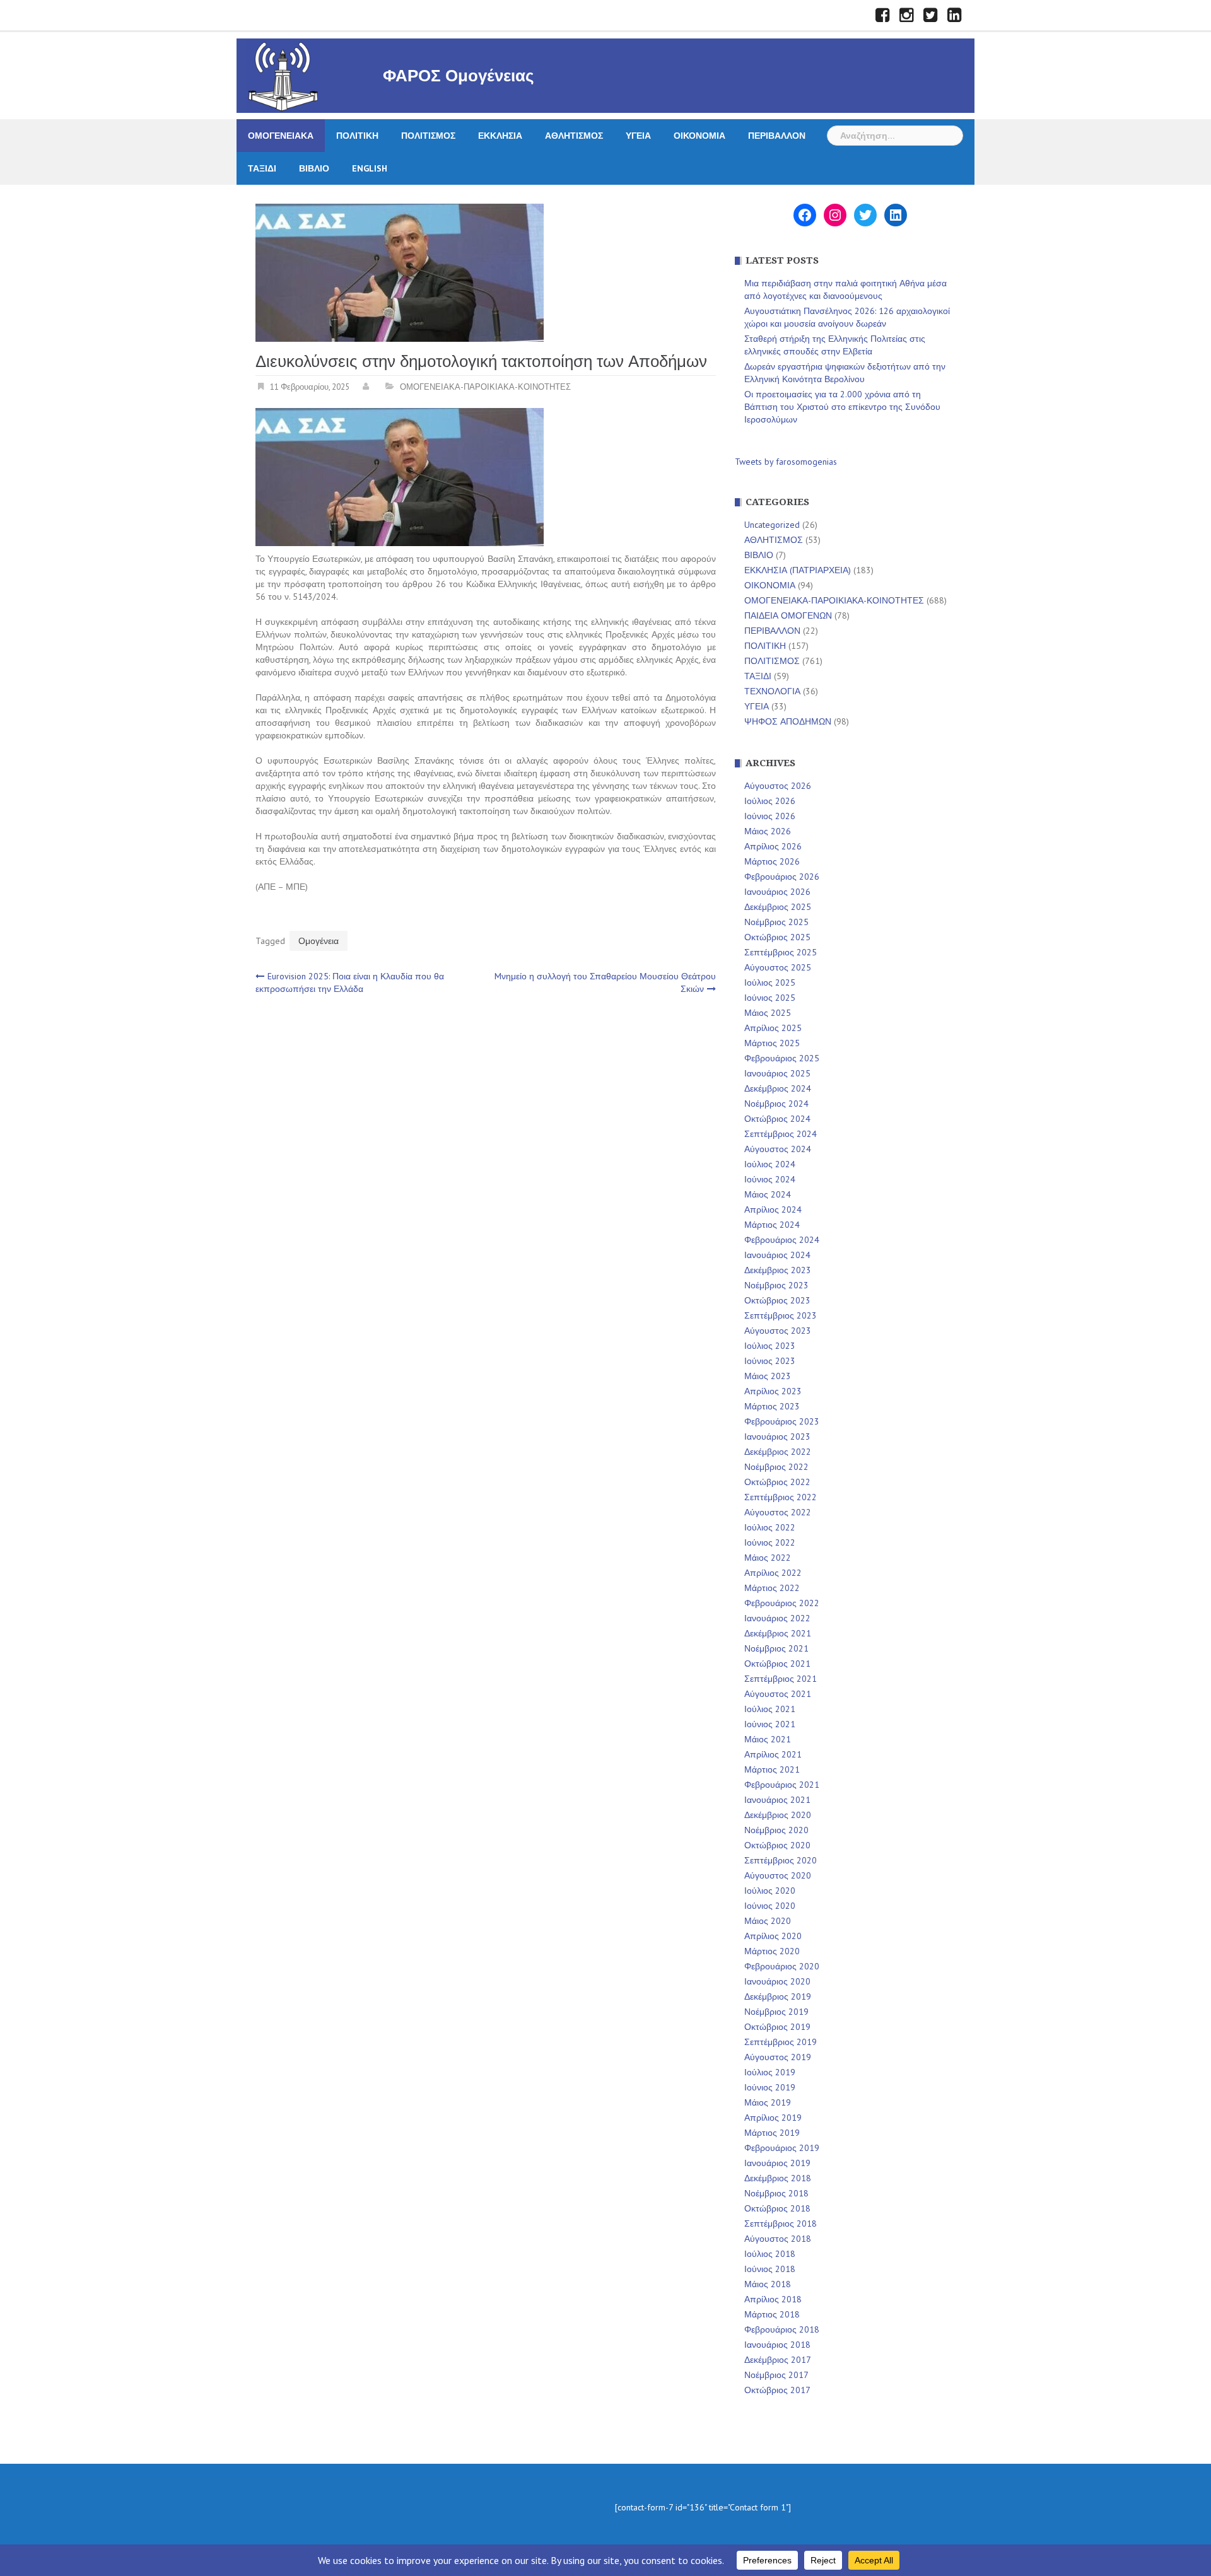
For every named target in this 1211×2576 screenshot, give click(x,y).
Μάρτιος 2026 (772, 861)
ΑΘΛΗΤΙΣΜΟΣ (574, 136)
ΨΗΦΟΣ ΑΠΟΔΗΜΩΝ (788, 721)
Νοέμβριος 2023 (776, 1285)
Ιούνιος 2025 (770, 998)
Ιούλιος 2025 (770, 982)
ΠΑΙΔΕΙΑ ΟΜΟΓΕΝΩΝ (788, 615)
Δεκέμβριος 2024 (778, 1088)
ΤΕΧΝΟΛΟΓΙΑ (772, 691)
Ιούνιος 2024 (770, 1179)
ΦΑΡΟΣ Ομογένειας (459, 76)
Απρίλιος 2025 (773, 1028)
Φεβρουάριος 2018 (782, 2329)
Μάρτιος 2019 (772, 2133)
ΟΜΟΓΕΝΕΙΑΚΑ (281, 136)
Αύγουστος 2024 (778, 1149)
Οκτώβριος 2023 (777, 1300)
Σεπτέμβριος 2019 (781, 2042)
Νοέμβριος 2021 (776, 1648)
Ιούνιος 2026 (770, 816)
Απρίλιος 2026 (773, 846)
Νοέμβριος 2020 (776, 1830)
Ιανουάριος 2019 (777, 2163)
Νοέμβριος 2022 (776, 1467)
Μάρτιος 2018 (772, 2314)
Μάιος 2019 (768, 2102)
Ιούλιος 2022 (770, 1527)
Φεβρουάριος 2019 (782, 2148)
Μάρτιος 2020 (772, 1951)
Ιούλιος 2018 (770, 2254)
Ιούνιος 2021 (770, 1724)
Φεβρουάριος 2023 (782, 1421)
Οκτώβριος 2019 (777, 2027)
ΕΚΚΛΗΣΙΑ (500, 136)
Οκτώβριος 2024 (777, 1119)
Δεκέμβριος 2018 (778, 2178)
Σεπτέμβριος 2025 (781, 952)
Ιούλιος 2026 (770, 801)
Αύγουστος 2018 (778, 2239)
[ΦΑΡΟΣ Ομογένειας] (283, 75)
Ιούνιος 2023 (770, 1361)
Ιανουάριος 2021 (777, 1800)
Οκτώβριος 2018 (777, 2208)
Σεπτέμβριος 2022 (781, 1497)
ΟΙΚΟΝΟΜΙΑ (699, 136)
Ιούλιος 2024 (770, 1164)
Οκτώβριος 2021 (777, 1664)
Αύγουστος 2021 (778, 1694)
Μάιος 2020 (768, 1921)
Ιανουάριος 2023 (777, 1437)
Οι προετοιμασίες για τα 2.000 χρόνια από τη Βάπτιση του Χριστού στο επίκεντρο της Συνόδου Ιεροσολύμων (842, 407)
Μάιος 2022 (768, 1558)
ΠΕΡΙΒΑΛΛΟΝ (777, 136)
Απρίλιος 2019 (773, 2118)
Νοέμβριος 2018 (776, 2193)
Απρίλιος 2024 (773, 1209)
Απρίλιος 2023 (773, 1391)
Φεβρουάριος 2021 (782, 1785)
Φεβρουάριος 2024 (782, 1240)
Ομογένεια (319, 941)
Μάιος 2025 (768, 1013)
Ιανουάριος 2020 (777, 1981)
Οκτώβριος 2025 (777, 937)
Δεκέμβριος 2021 (778, 1633)
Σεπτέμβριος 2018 (781, 2223)
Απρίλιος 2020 (773, 1936)
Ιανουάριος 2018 (777, 2345)
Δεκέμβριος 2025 (778, 907)
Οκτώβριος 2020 (777, 1845)
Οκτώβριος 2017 (777, 2390)
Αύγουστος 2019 (778, 2057)
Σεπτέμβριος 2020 (781, 1860)
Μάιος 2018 (768, 2284)
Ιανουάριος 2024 (777, 1255)
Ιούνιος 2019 (770, 2087)
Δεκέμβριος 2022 (778, 1452)
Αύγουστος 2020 (778, 1875)
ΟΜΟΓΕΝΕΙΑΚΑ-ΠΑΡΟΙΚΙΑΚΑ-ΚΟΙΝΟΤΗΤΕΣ (485, 387)
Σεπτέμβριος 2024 (781, 1134)
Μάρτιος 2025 (772, 1043)
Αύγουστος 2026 (778, 786)
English (370, 168)
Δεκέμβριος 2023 (778, 1270)
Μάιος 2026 (768, 831)
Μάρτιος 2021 (772, 1769)
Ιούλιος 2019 (770, 2072)
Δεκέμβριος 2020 (778, 1815)
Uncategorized (772, 525)
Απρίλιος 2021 (773, 1754)
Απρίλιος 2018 (773, 2299)
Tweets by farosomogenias (786, 462)
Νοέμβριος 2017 (776, 2375)
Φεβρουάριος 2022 (782, 1603)
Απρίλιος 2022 (773, 1573)
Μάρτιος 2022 (772, 1588)
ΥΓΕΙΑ (638, 136)
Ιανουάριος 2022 (777, 1618)
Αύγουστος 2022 (778, 1512)
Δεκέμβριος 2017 (778, 2360)
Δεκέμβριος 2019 (778, 1996)
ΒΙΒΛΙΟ (314, 168)
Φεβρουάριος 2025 (782, 1058)
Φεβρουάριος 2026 (782, 877)
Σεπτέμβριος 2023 (781, 1315)
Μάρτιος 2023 (772, 1406)
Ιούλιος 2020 (770, 1891)
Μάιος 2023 (768, 1376)
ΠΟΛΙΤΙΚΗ (357, 136)
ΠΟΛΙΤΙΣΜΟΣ (428, 136)
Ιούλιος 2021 (770, 1709)
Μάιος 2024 (768, 1194)
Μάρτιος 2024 (772, 1225)
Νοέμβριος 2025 (776, 922)
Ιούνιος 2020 (770, 1906)
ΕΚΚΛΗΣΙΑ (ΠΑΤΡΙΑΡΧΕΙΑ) (798, 570)
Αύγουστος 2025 (778, 967)
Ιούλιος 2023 (770, 1346)
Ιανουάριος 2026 (777, 892)
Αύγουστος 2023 (778, 1331)
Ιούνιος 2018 (770, 2269)
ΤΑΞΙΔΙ (262, 168)
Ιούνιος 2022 (770, 1542)
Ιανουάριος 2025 (777, 1073)
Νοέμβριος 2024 (776, 1104)
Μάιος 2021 (768, 1739)
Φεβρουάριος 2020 (782, 1966)
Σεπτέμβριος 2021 (781, 1679)
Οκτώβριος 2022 (777, 1482)
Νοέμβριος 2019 (776, 2012)
